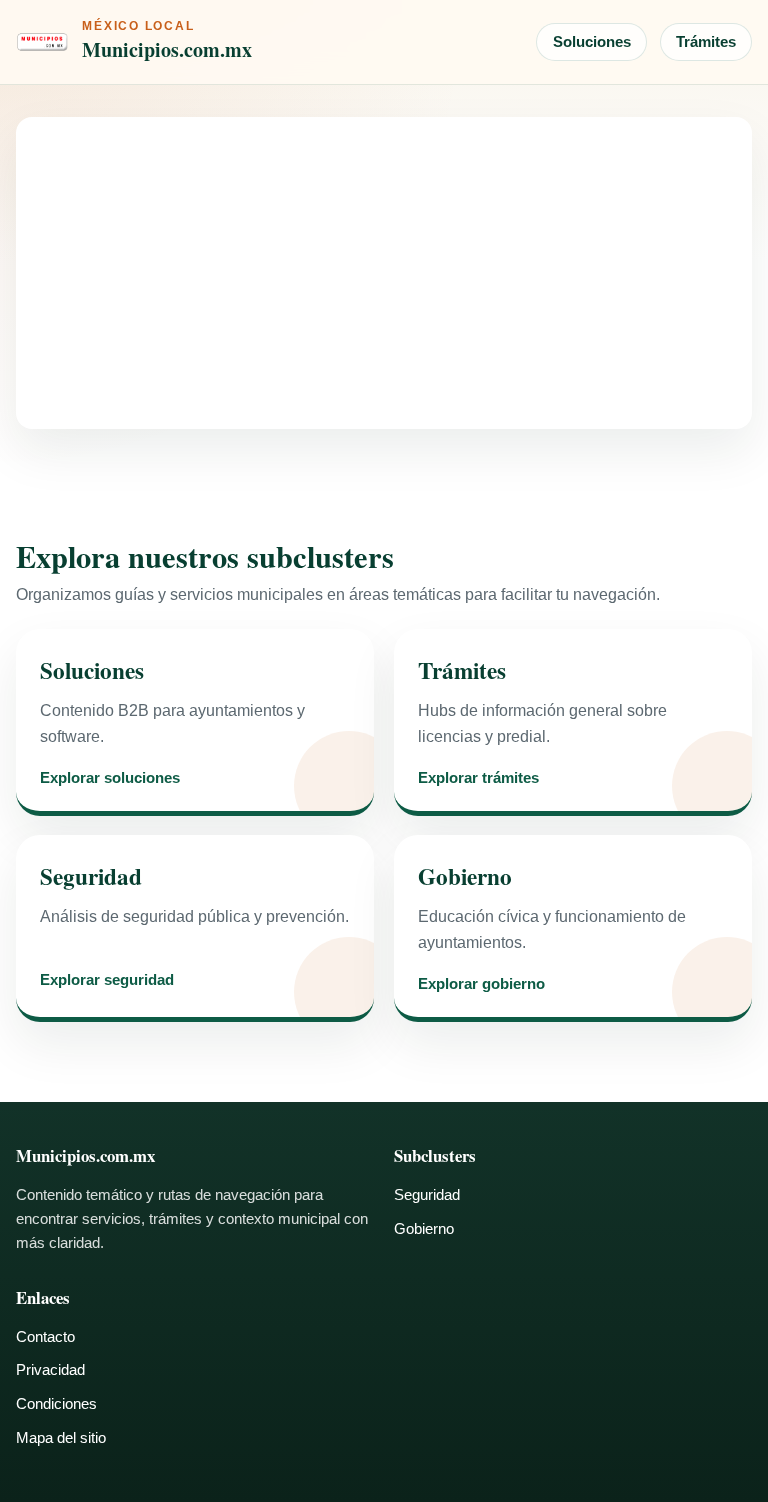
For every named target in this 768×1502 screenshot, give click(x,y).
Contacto (45, 1336)
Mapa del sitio (61, 1437)
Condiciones (56, 1403)
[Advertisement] (384, 273)
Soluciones (592, 41)
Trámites (706, 41)
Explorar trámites (478, 778)
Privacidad (50, 1369)
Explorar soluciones (110, 778)
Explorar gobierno (481, 984)
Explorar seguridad (107, 980)
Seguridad (427, 1194)
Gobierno (424, 1228)
